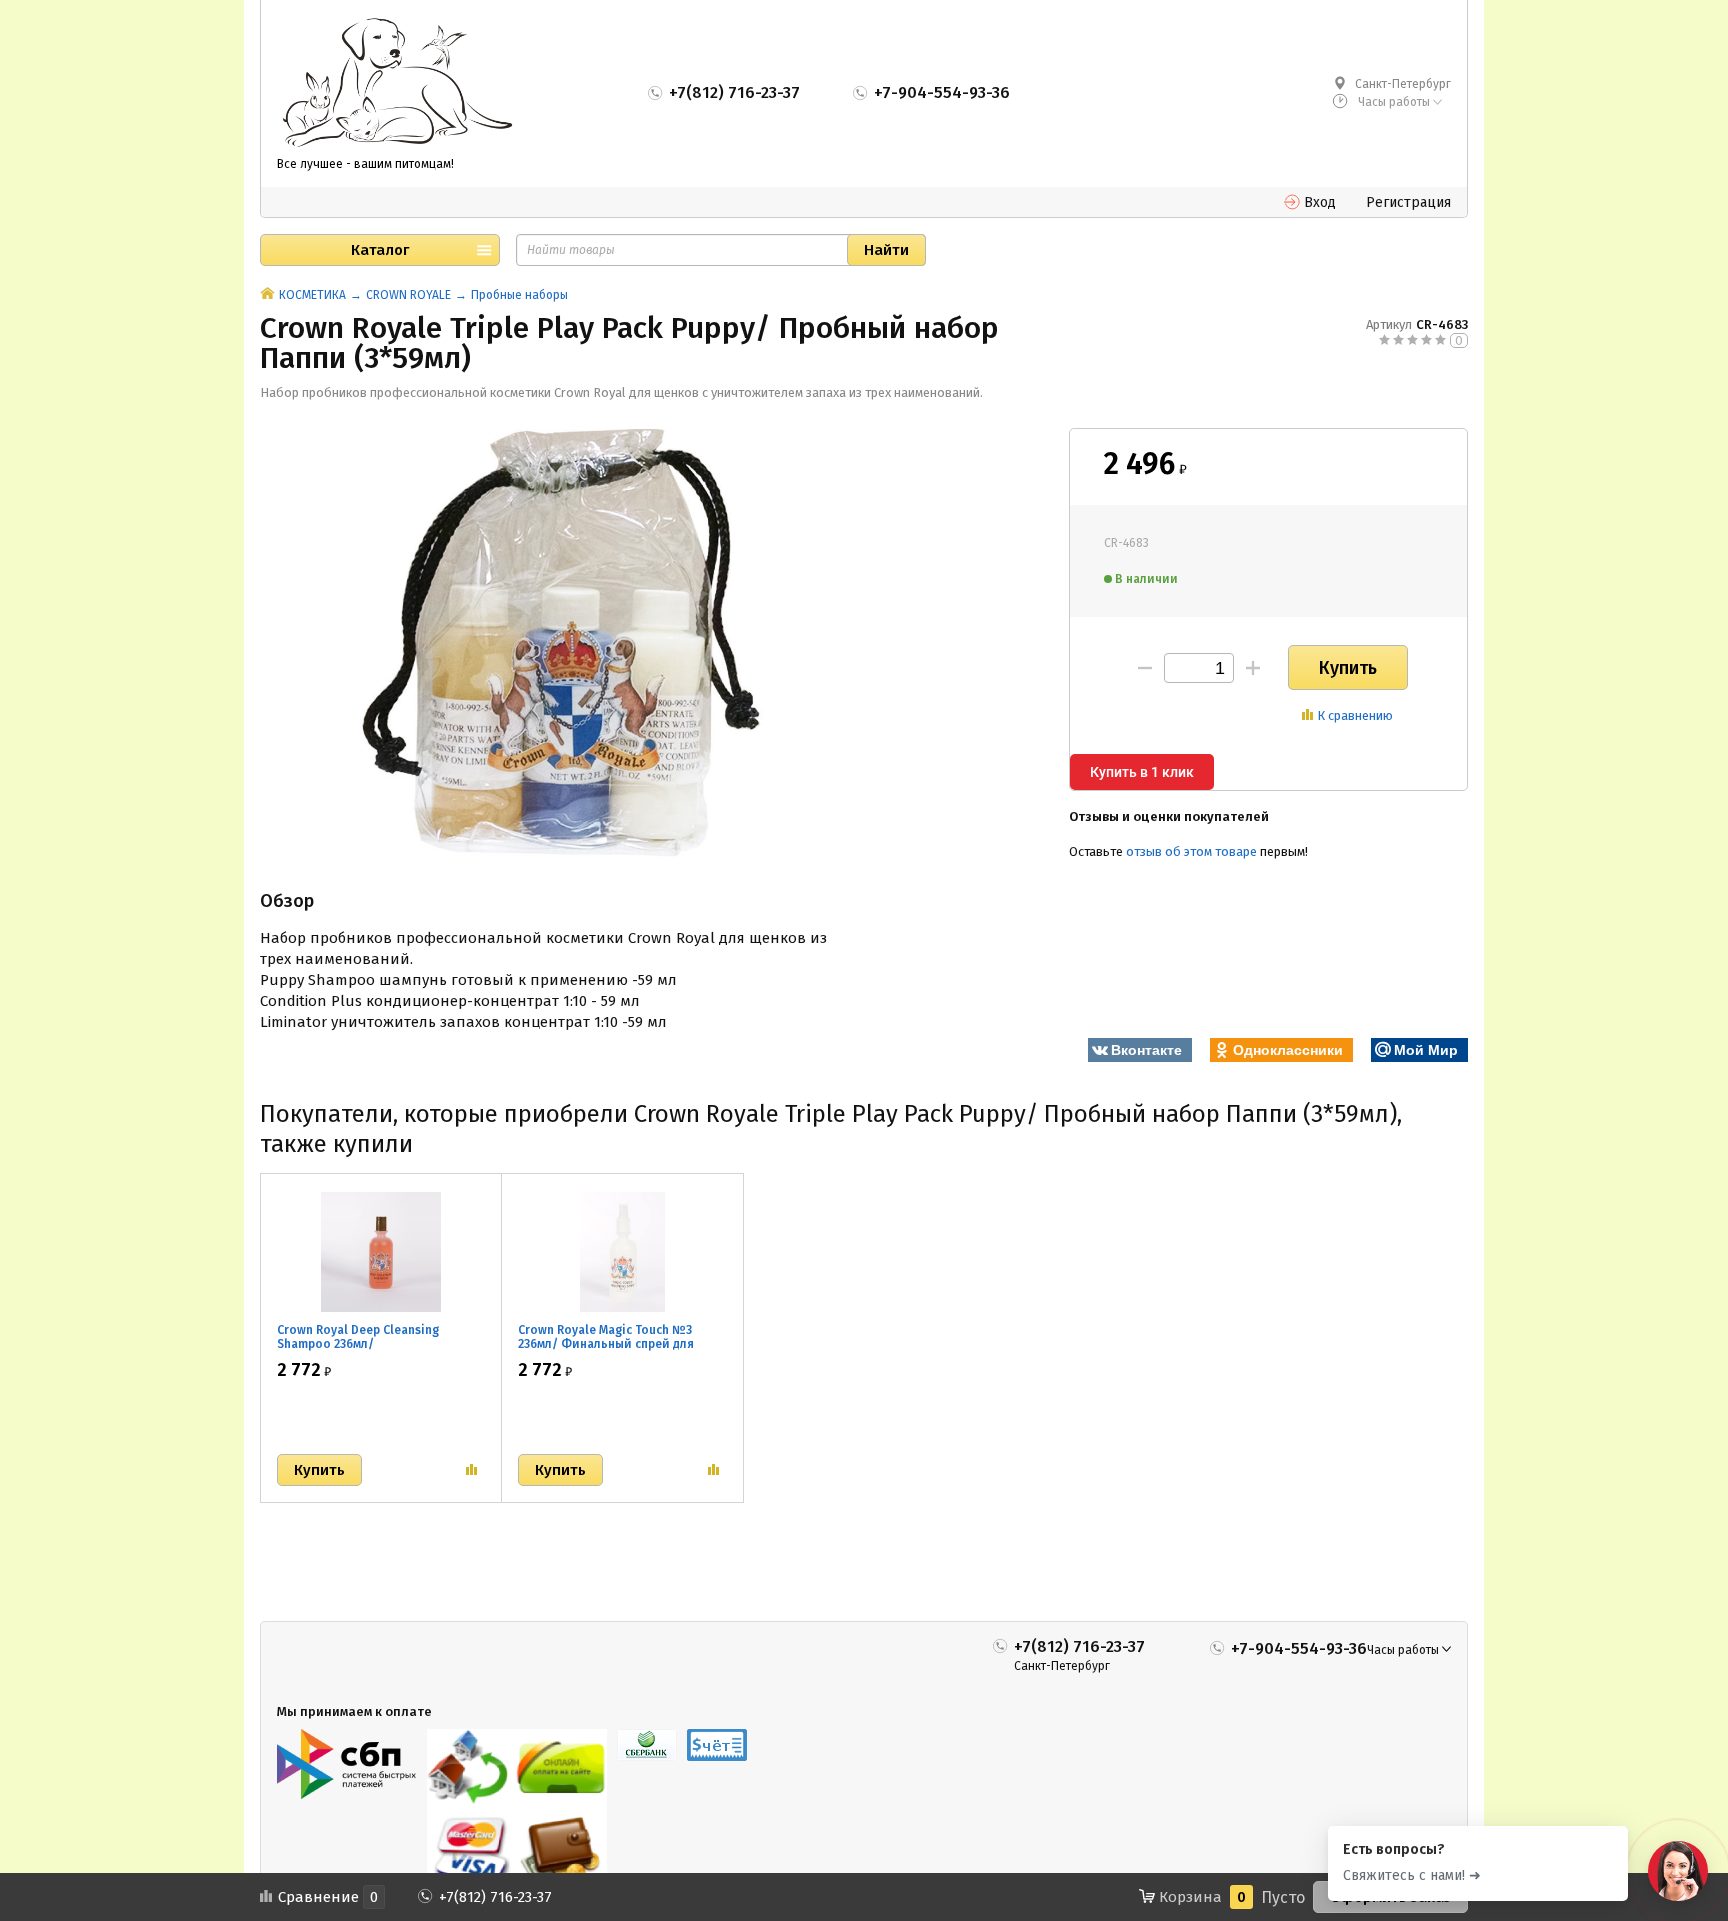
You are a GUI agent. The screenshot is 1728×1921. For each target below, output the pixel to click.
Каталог (380, 250)
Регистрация (1408, 202)
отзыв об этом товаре (1191, 851)
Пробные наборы (519, 295)
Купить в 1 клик (1142, 772)
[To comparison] (471, 1470)
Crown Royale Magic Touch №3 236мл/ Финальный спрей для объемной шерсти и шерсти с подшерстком (607, 1351)
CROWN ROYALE (408, 295)
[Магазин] (267, 295)
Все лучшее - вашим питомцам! (365, 164)
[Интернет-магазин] (397, 84)
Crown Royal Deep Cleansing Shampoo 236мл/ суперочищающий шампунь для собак (371, 1351)
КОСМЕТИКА (312, 295)
